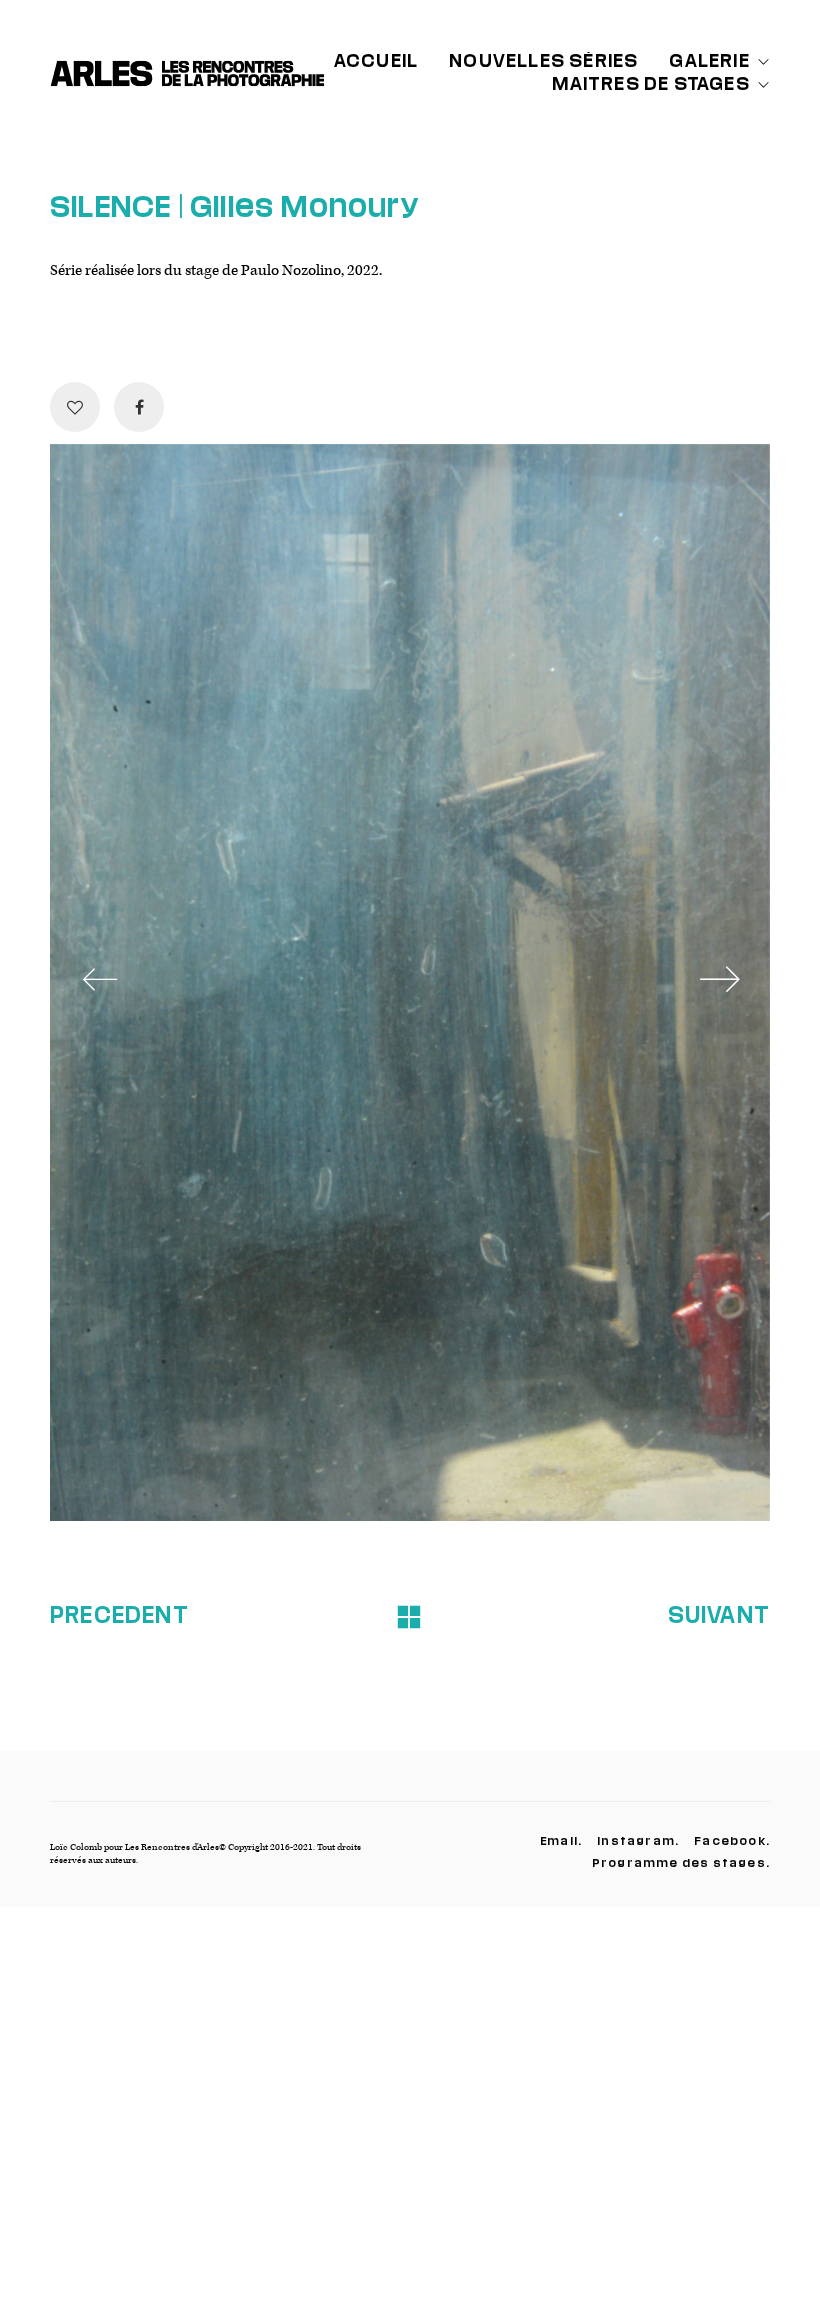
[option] (410, 982)
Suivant (719, 1614)
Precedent (119, 1614)
